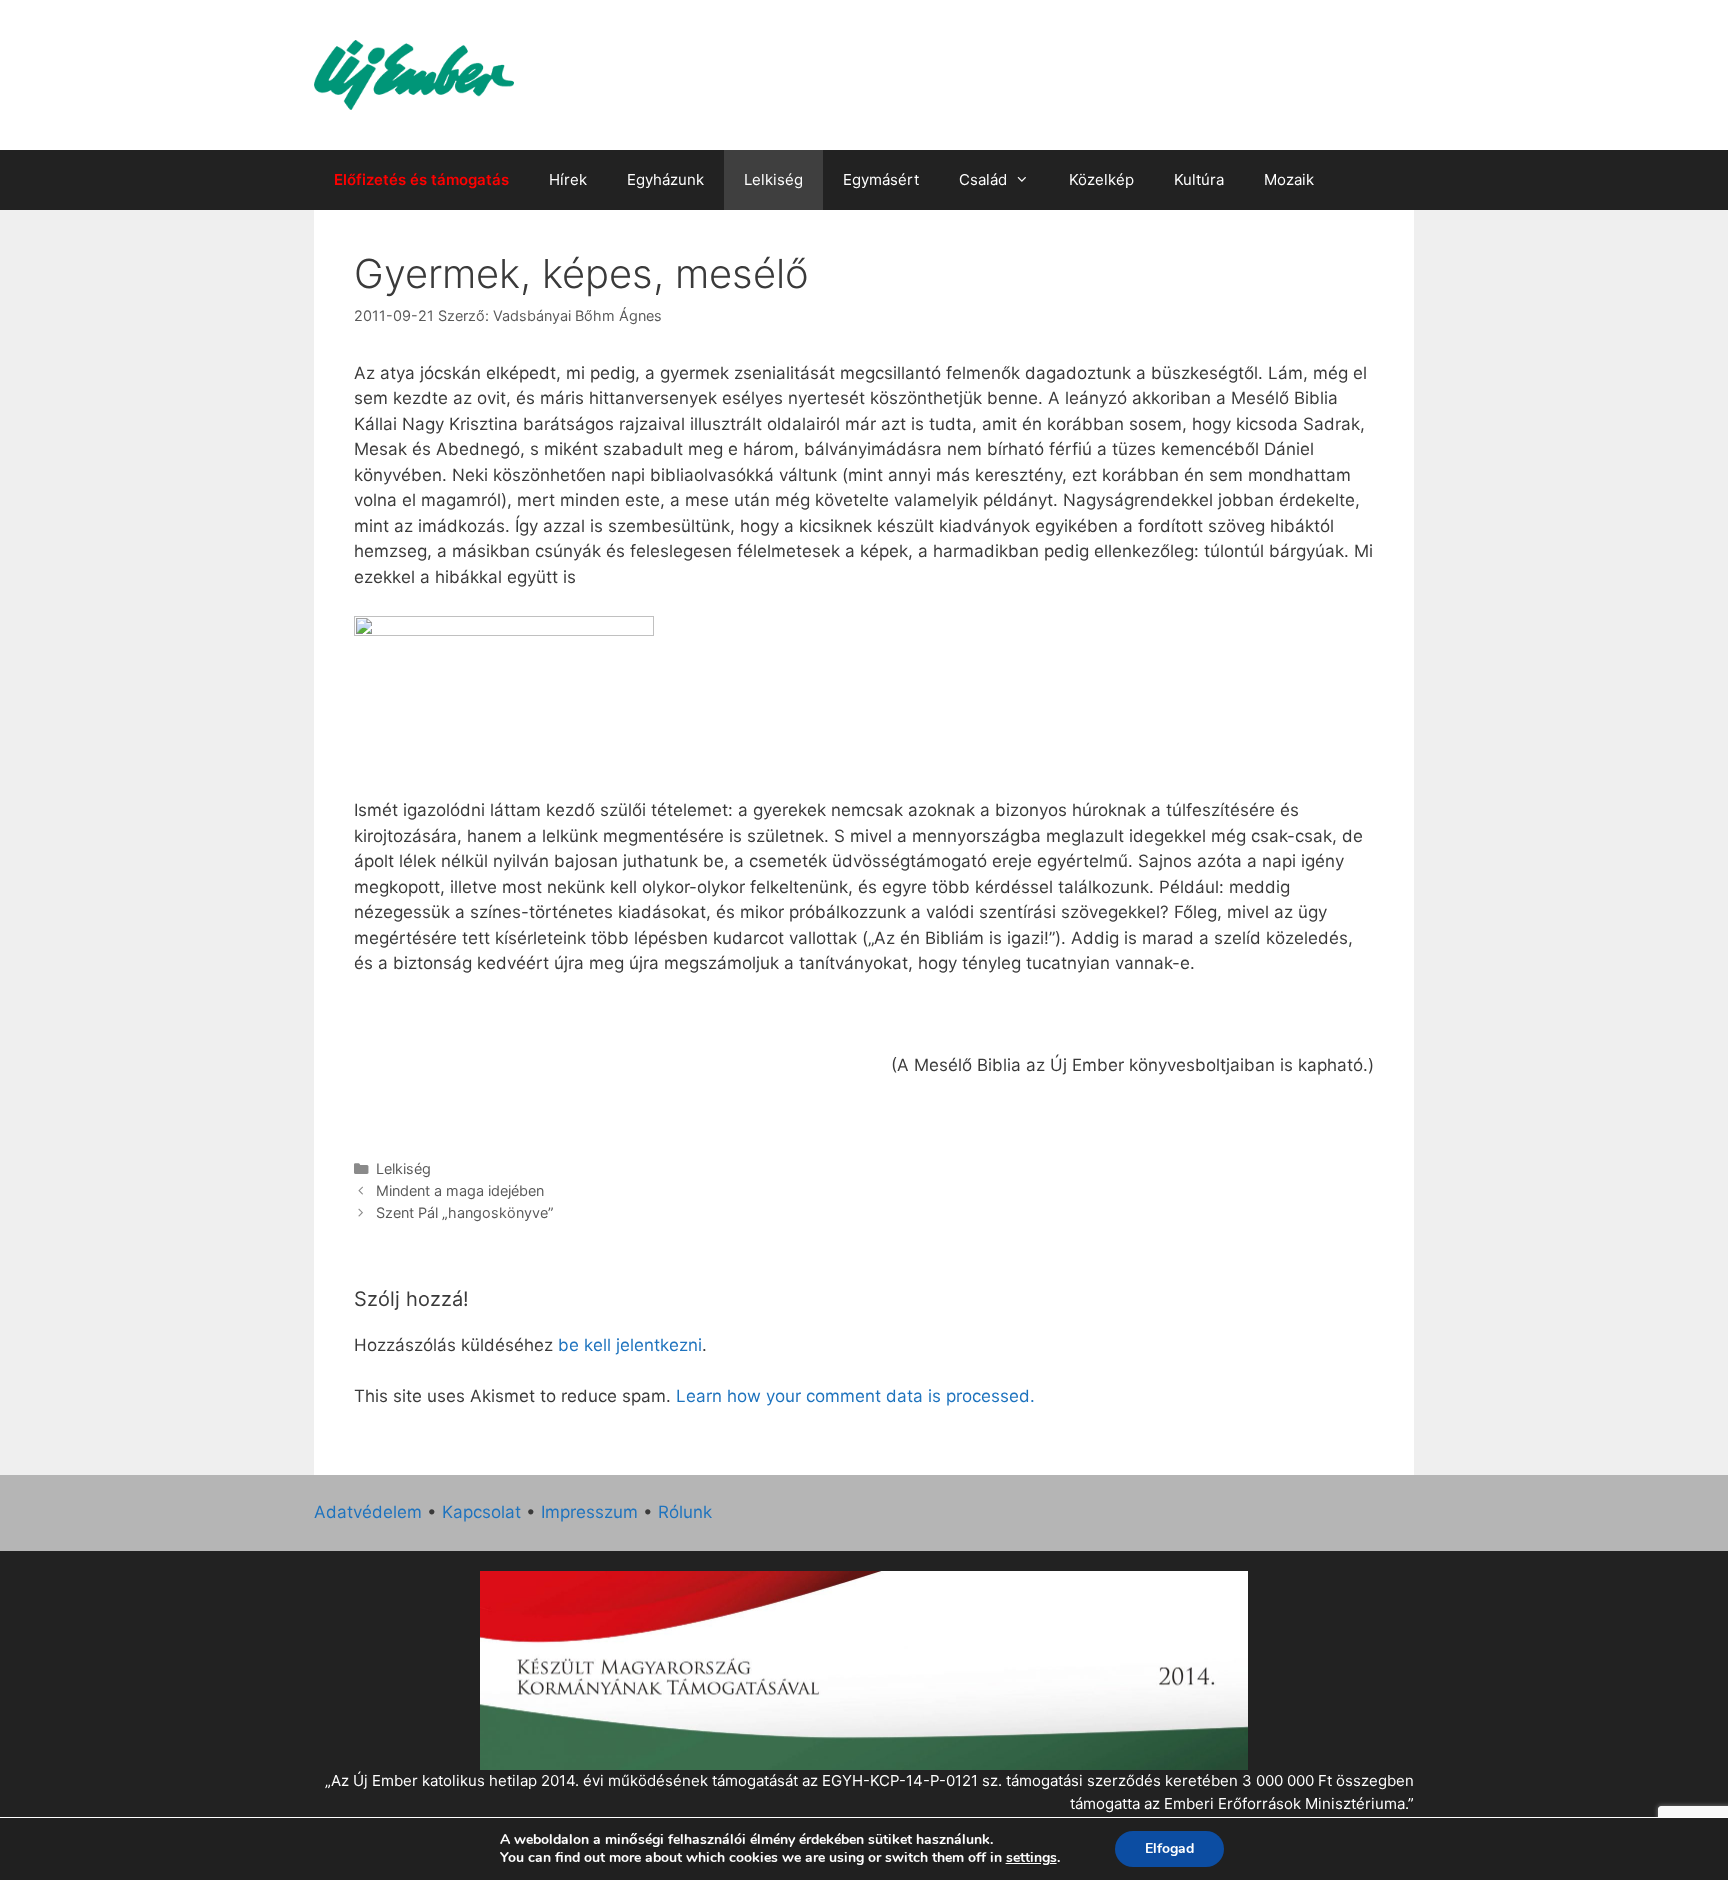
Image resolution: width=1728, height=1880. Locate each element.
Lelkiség (773, 179)
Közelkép (1101, 179)
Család (983, 179)
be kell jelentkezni (630, 1345)
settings (1031, 1858)
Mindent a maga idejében (460, 1190)
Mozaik (1289, 179)
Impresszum (589, 1512)
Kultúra (1199, 179)
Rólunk (685, 1512)
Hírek (568, 179)
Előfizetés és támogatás (421, 179)
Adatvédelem (368, 1512)
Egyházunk (665, 179)
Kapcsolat (481, 1512)
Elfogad (1169, 1848)
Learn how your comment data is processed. (855, 1396)
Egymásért (881, 179)
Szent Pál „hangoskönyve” (465, 1212)
